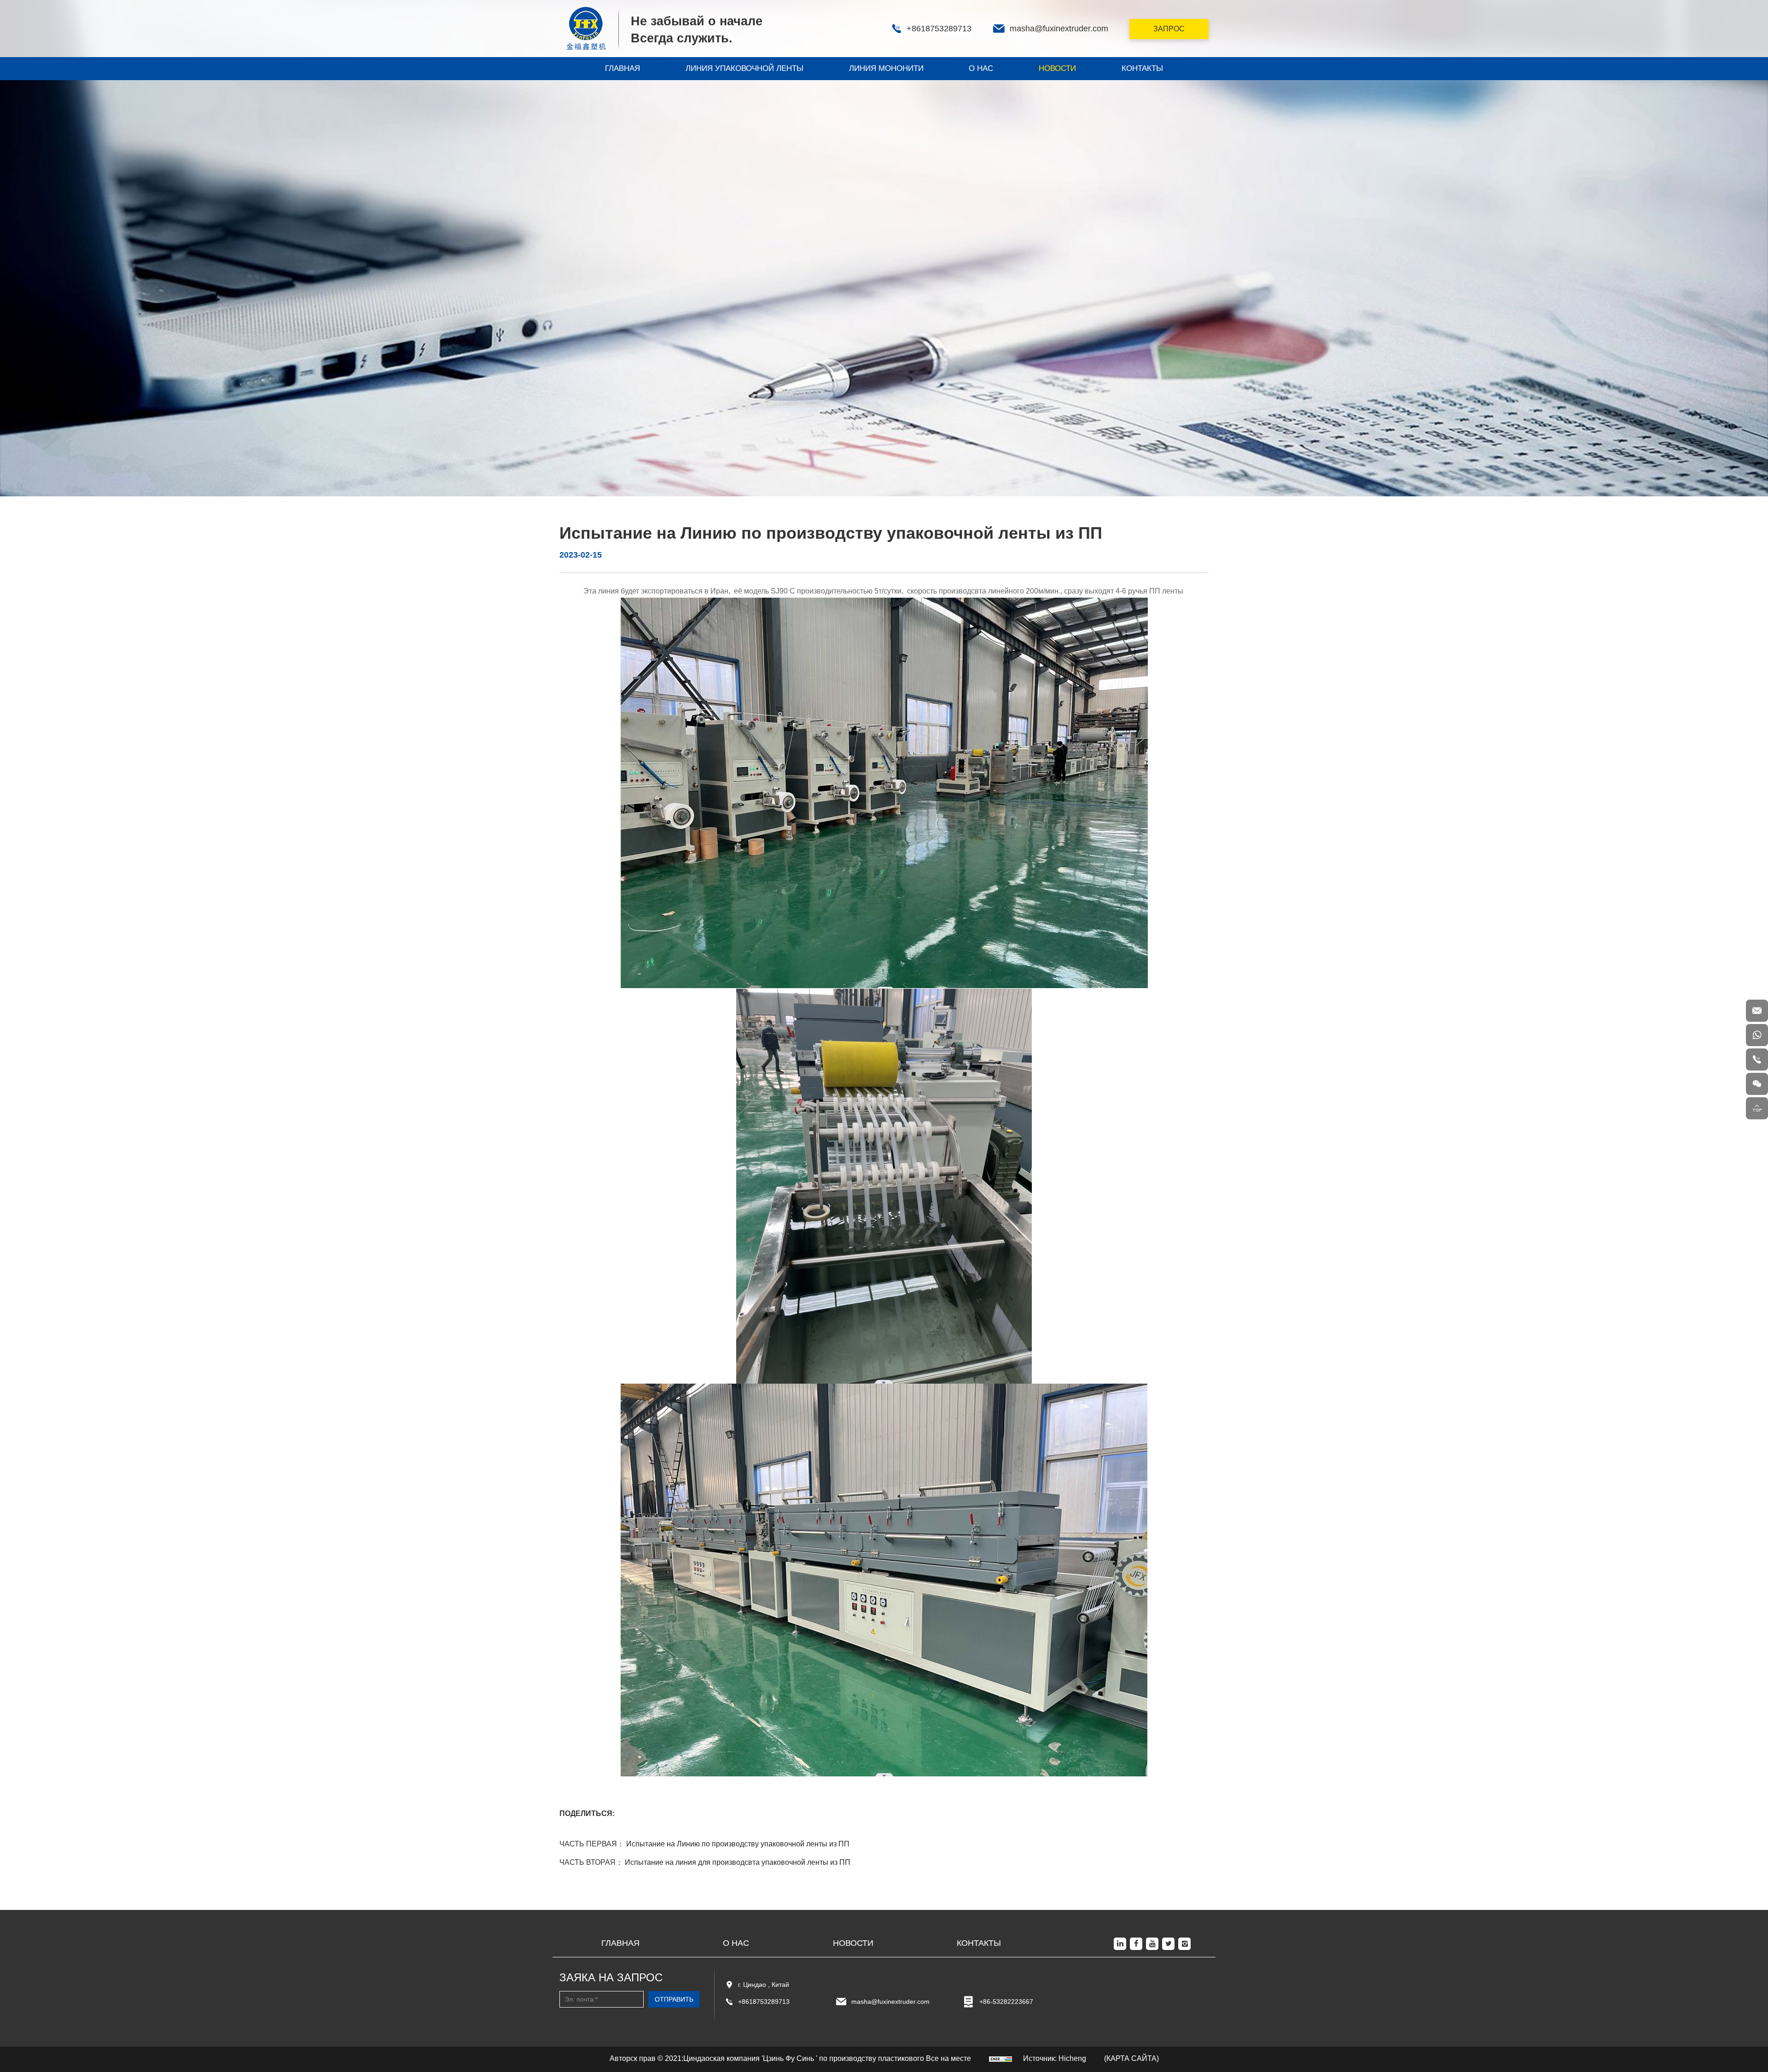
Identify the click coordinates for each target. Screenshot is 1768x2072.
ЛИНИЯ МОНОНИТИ (886, 68)
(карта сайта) (1131, 2058)
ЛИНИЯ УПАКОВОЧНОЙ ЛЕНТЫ (744, 68)
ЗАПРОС (1169, 29)
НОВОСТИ (1057, 68)
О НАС (981, 68)
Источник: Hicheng (1055, 2058)
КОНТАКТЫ (1142, 68)
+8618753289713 (764, 2002)
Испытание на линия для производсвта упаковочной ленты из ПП (738, 1862)
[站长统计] (1000, 2058)
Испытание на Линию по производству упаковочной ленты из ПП (738, 1844)
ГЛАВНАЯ (622, 68)
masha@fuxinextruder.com (890, 2002)
